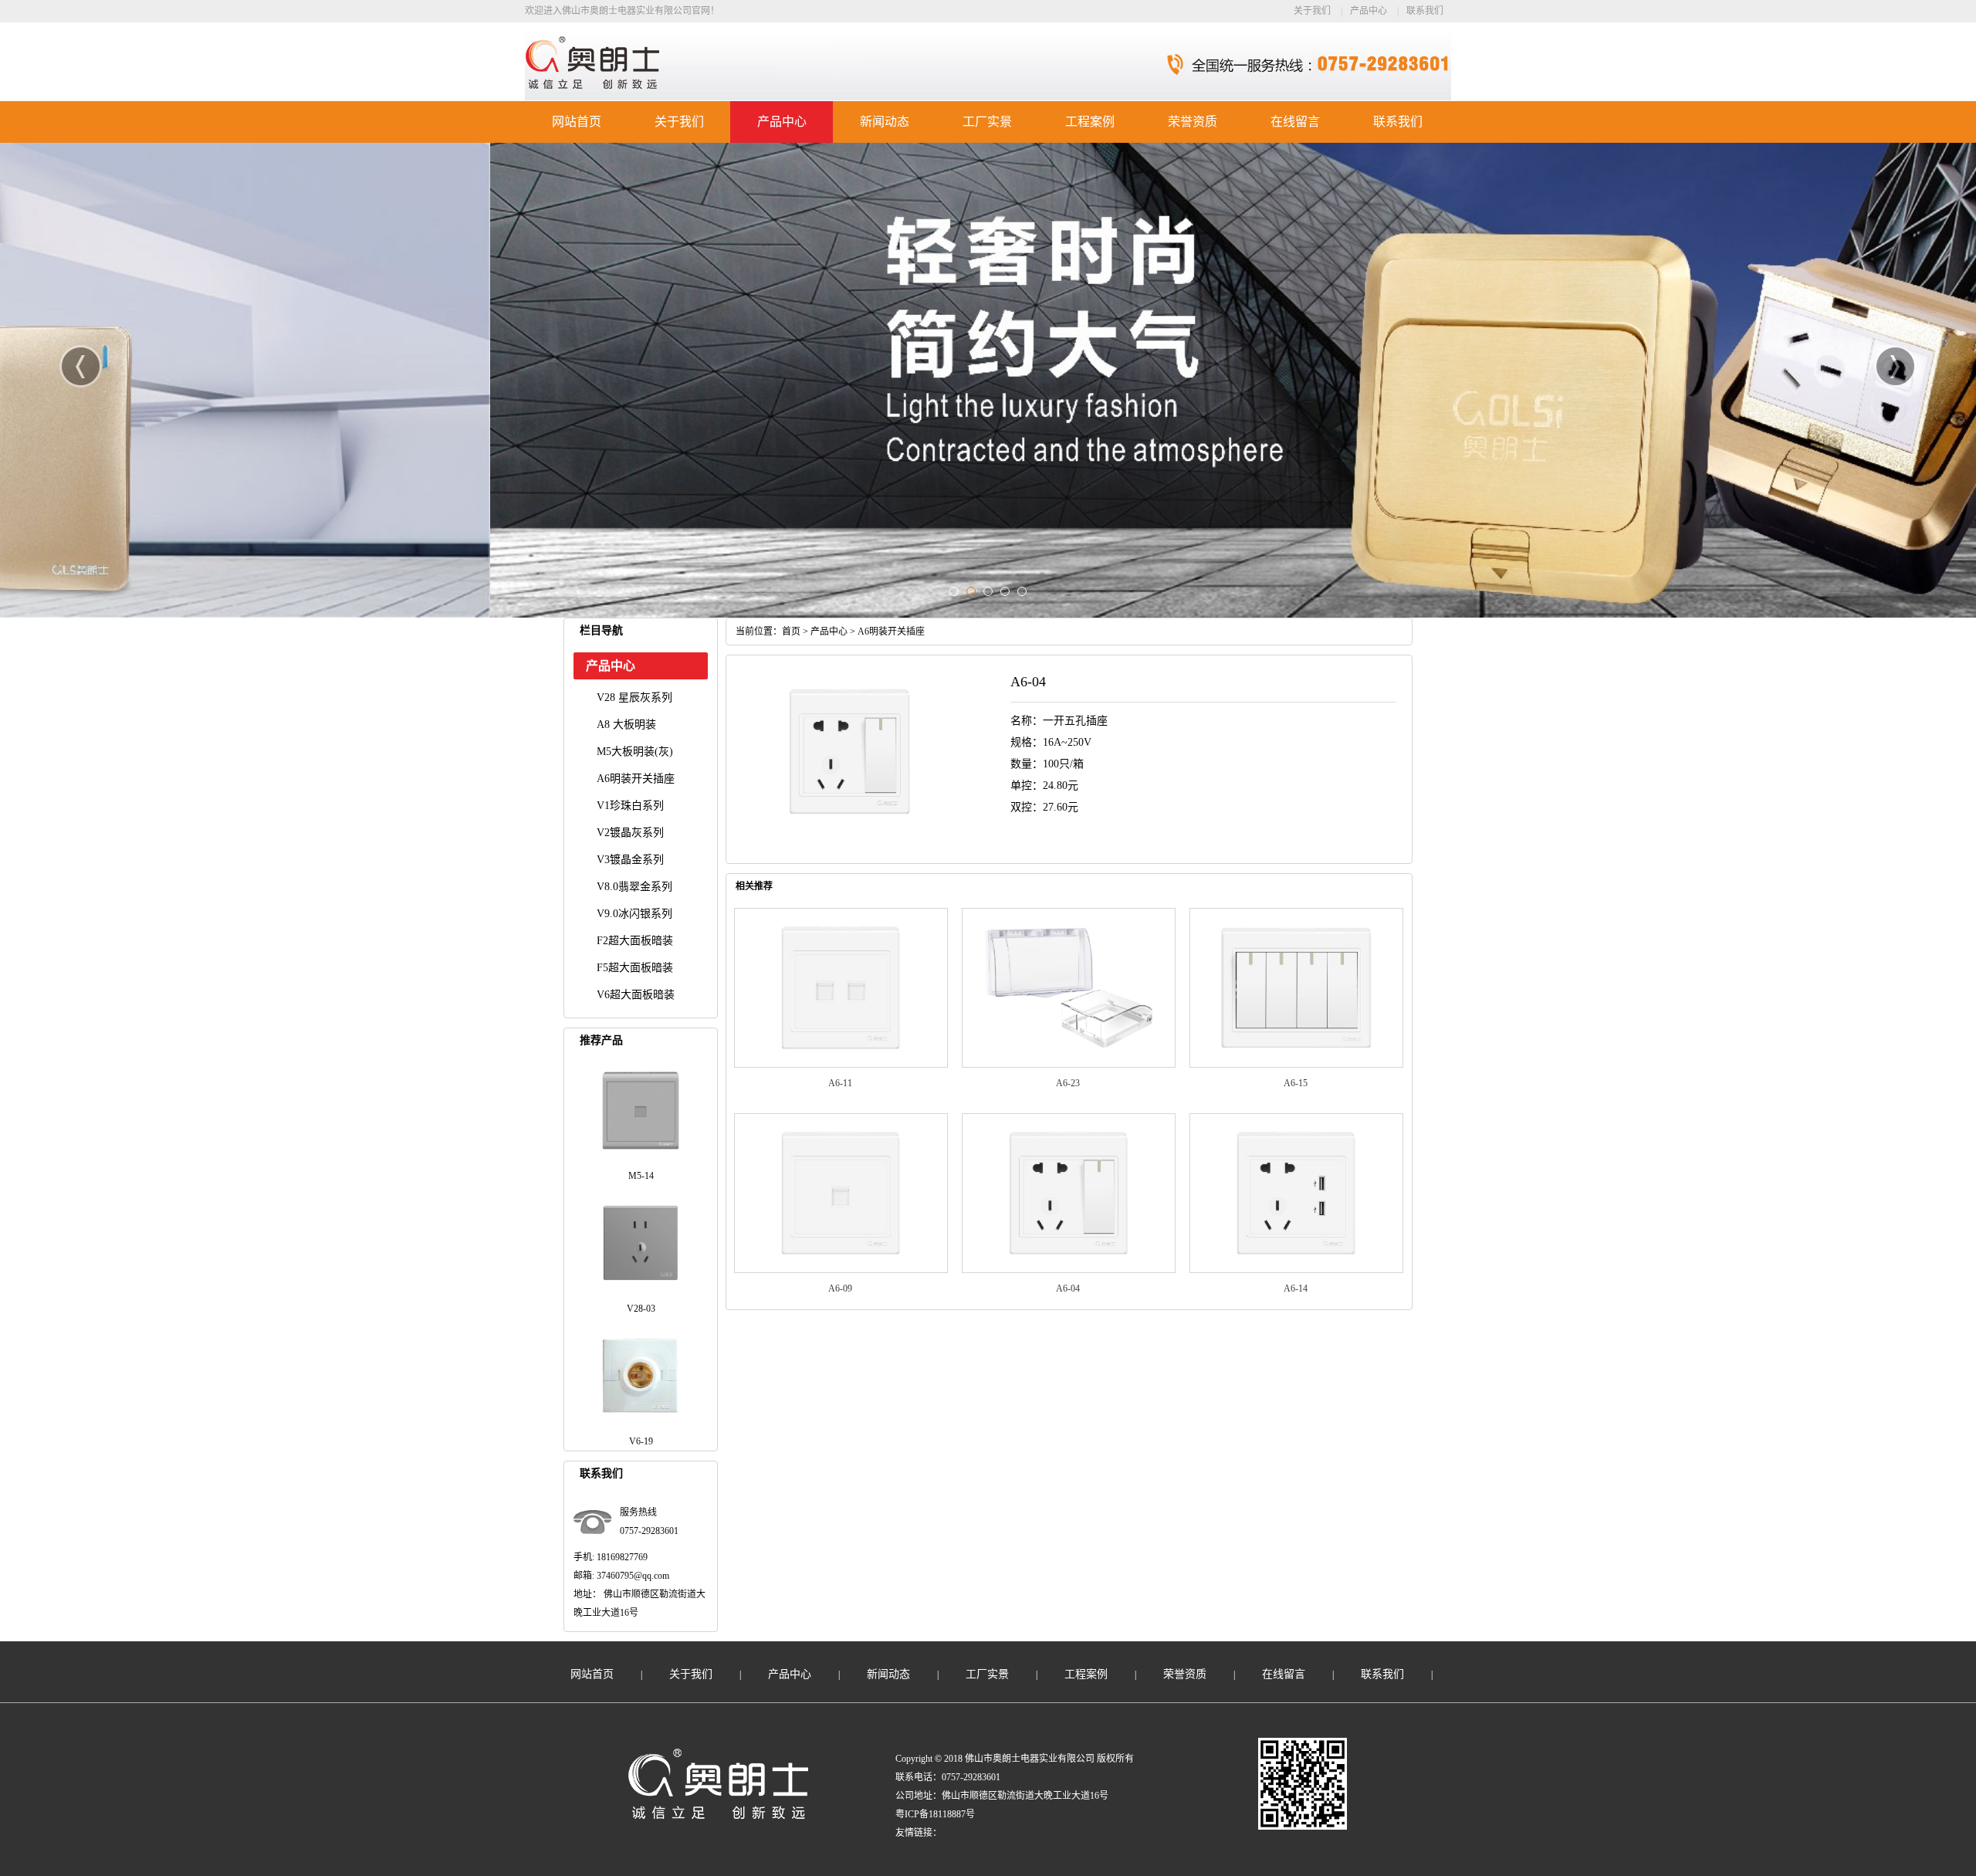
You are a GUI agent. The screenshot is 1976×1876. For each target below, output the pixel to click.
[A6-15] (1296, 1065)
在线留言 (1295, 122)
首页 (791, 632)
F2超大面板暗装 (635, 941)
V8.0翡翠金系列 (634, 887)
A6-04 (1068, 1288)
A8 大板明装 (626, 725)
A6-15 (1296, 1083)
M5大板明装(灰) (635, 752)
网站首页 (577, 122)
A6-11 (840, 1083)
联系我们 (1425, 11)
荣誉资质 (1193, 122)
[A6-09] (841, 1270)
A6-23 (1068, 1083)
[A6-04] (1069, 1270)
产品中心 (1369, 11)
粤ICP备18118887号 (935, 1814)
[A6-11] (841, 1065)
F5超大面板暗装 (635, 968)
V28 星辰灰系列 (634, 698)
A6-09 (840, 1288)
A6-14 (1296, 1288)
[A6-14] (1296, 1270)
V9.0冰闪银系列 (634, 914)
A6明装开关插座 (636, 779)
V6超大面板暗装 (636, 995)
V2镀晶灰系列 (630, 833)
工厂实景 (987, 122)
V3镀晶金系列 (630, 860)
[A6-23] (1069, 1065)
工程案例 (1090, 122)
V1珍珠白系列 (630, 806)
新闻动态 (885, 122)
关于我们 (1312, 11)
